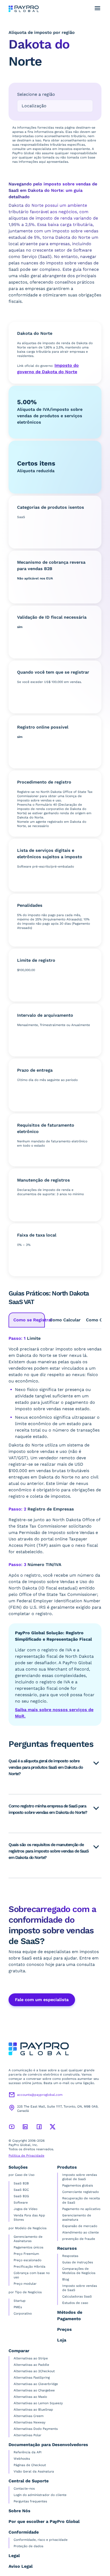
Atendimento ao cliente (80, 2232)
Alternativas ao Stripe (31, 2358)
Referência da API (28, 2452)
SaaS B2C (21, 2190)
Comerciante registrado (80, 2192)
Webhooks (22, 2459)
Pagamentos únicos (28, 2247)
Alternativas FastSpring (32, 2378)
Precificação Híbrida (30, 2267)
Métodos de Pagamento (70, 2315)
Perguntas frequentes (30, 2501)
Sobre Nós (19, 2511)
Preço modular (25, 2284)
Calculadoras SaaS (77, 2296)
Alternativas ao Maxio (30, 2397)
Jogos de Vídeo (25, 2209)
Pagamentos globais (78, 2185)
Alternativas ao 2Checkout (34, 2371)
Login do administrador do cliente (40, 2495)
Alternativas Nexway (30, 2422)
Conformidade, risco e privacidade (41, 2540)
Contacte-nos (24, 2488)
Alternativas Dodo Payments (36, 2429)
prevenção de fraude (79, 2239)
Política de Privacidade (26, 2156)
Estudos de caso (75, 2303)
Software (21, 2203)
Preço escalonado (27, 2260)
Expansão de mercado (80, 2226)
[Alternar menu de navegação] (97, 8)
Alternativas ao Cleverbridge (36, 2384)
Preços (64, 2329)
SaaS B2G (21, 2196)
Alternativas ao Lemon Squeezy (38, 2403)
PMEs (18, 2307)
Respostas (70, 2256)
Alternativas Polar (27, 2435)
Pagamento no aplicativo (81, 2209)
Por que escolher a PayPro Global (44, 2521)
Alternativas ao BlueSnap (33, 2410)
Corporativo (23, 2313)
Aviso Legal (21, 2566)
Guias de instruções (78, 2262)
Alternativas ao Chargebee (34, 2390)
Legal (14, 2556)
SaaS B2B (21, 2183)
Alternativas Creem (29, 2416)
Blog (66, 2279)
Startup (20, 2301)
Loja (62, 2340)
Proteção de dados (28, 2546)
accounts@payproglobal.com (40, 2095)
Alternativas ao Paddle (31, 2365)
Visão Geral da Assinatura (34, 2471)
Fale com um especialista (42, 2000)
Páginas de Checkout (30, 2465)
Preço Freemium (26, 2254)
